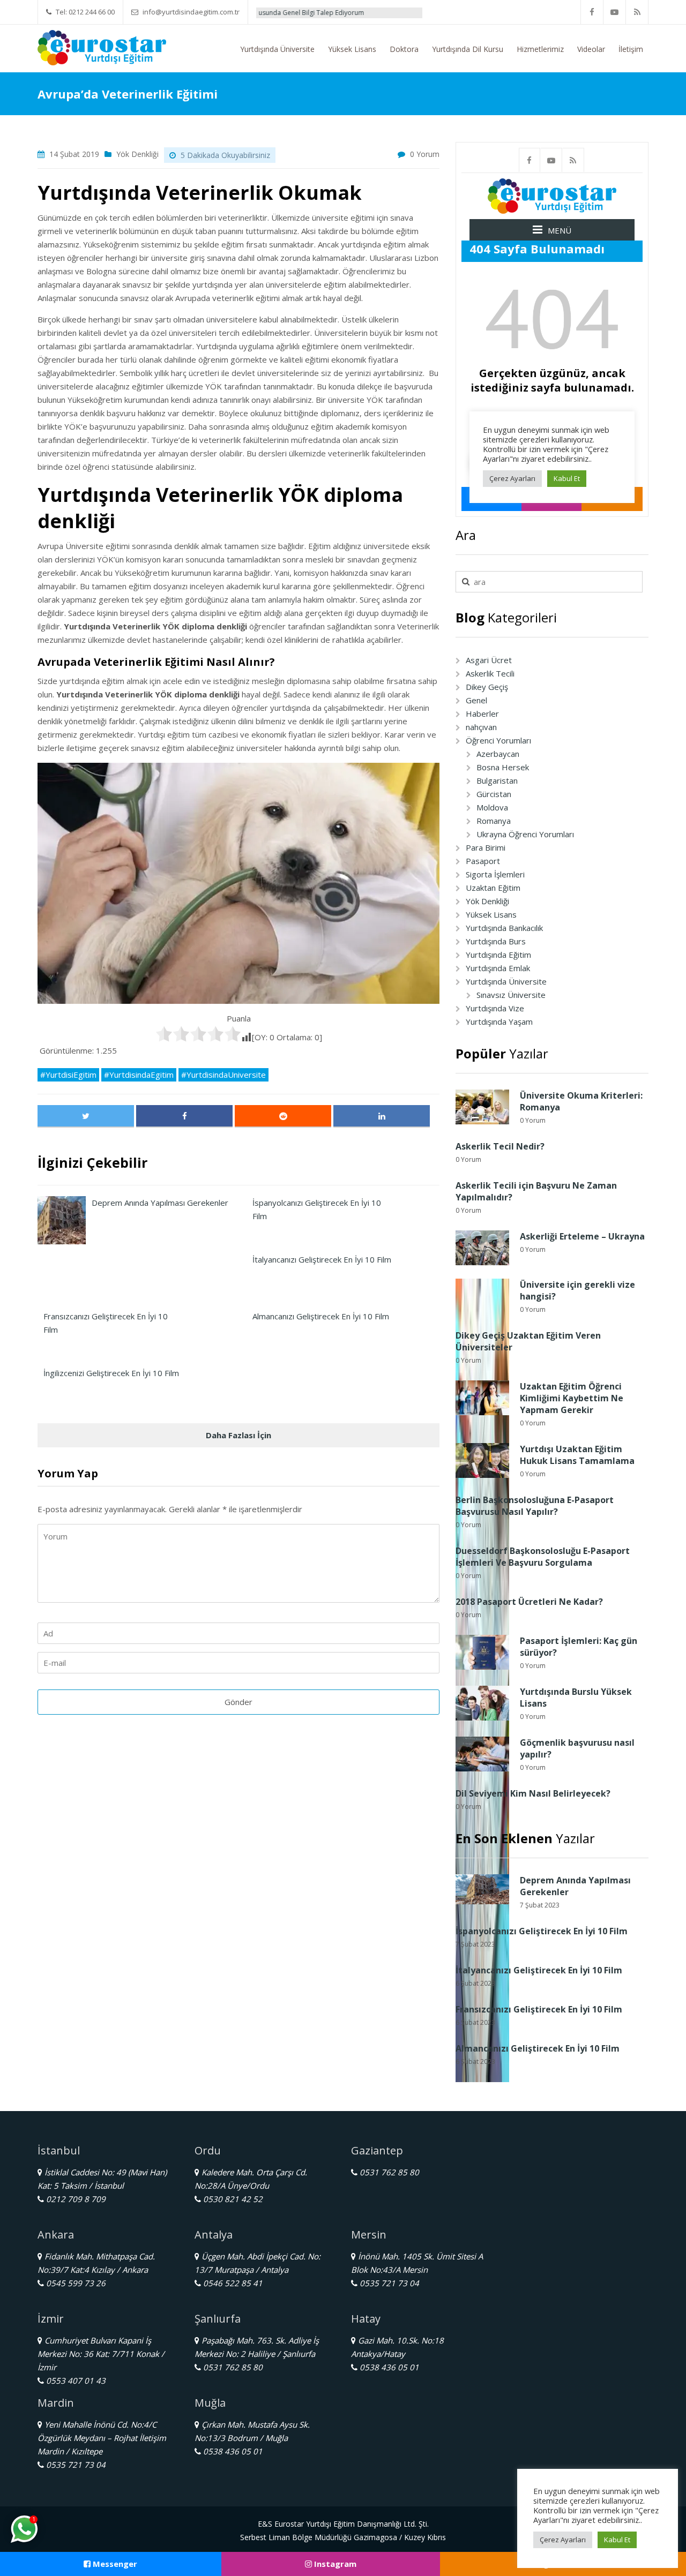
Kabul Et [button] (617, 2540)
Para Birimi (486, 847)
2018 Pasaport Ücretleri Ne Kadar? (529, 1602)
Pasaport (483, 861)
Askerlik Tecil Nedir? (500, 1146)
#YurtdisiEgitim (68, 1075)
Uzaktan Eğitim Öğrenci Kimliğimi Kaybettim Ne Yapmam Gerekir (572, 1398)
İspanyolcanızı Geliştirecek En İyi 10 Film (542, 1931)
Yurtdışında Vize (495, 1008)
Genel (476, 700)
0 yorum (425, 154)
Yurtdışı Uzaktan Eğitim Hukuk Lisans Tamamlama (577, 1455)
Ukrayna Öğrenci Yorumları (525, 834)
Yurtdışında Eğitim (498, 955)
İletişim (631, 49)
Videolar (591, 49)
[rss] (637, 12)
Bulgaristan (497, 780)
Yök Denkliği (137, 154)
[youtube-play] (615, 12)
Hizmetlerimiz (540, 49)
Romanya (494, 821)
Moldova (492, 807)
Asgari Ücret (489, 660)
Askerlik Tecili (490, 673)
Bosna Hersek (503, 767)
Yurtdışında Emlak (498, 968)
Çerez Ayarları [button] (563, 2540)
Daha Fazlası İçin (238, 1435)
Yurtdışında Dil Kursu (468, 49)
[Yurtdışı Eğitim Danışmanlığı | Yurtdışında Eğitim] (102, 47)
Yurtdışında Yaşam (499, 1022)
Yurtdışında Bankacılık (504, 928)
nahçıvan (481, 727)
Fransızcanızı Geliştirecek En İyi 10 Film (539, 2009)
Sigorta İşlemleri (495, 874)
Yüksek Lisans (352, 49)
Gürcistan (494, 794)
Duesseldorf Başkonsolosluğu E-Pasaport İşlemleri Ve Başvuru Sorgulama (543, 1557)
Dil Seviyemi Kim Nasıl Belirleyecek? (533, 1793)
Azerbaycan (498, 754)
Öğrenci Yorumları (498, 740)
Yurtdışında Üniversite (277, 49)
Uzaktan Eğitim (493, 888)
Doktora (404, 49)
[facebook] (592, 12)
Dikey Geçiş (487, 687)
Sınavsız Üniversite (511, 995)
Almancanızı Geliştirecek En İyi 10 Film (538, 2048)
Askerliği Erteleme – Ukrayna (582, 1236)
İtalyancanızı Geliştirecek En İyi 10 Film (539, 1970)
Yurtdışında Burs (496, 941)
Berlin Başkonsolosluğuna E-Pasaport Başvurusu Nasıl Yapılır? (535, 1506)
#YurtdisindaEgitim (139, 1075)
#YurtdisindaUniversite (223, 1075)
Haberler (482, 714)
